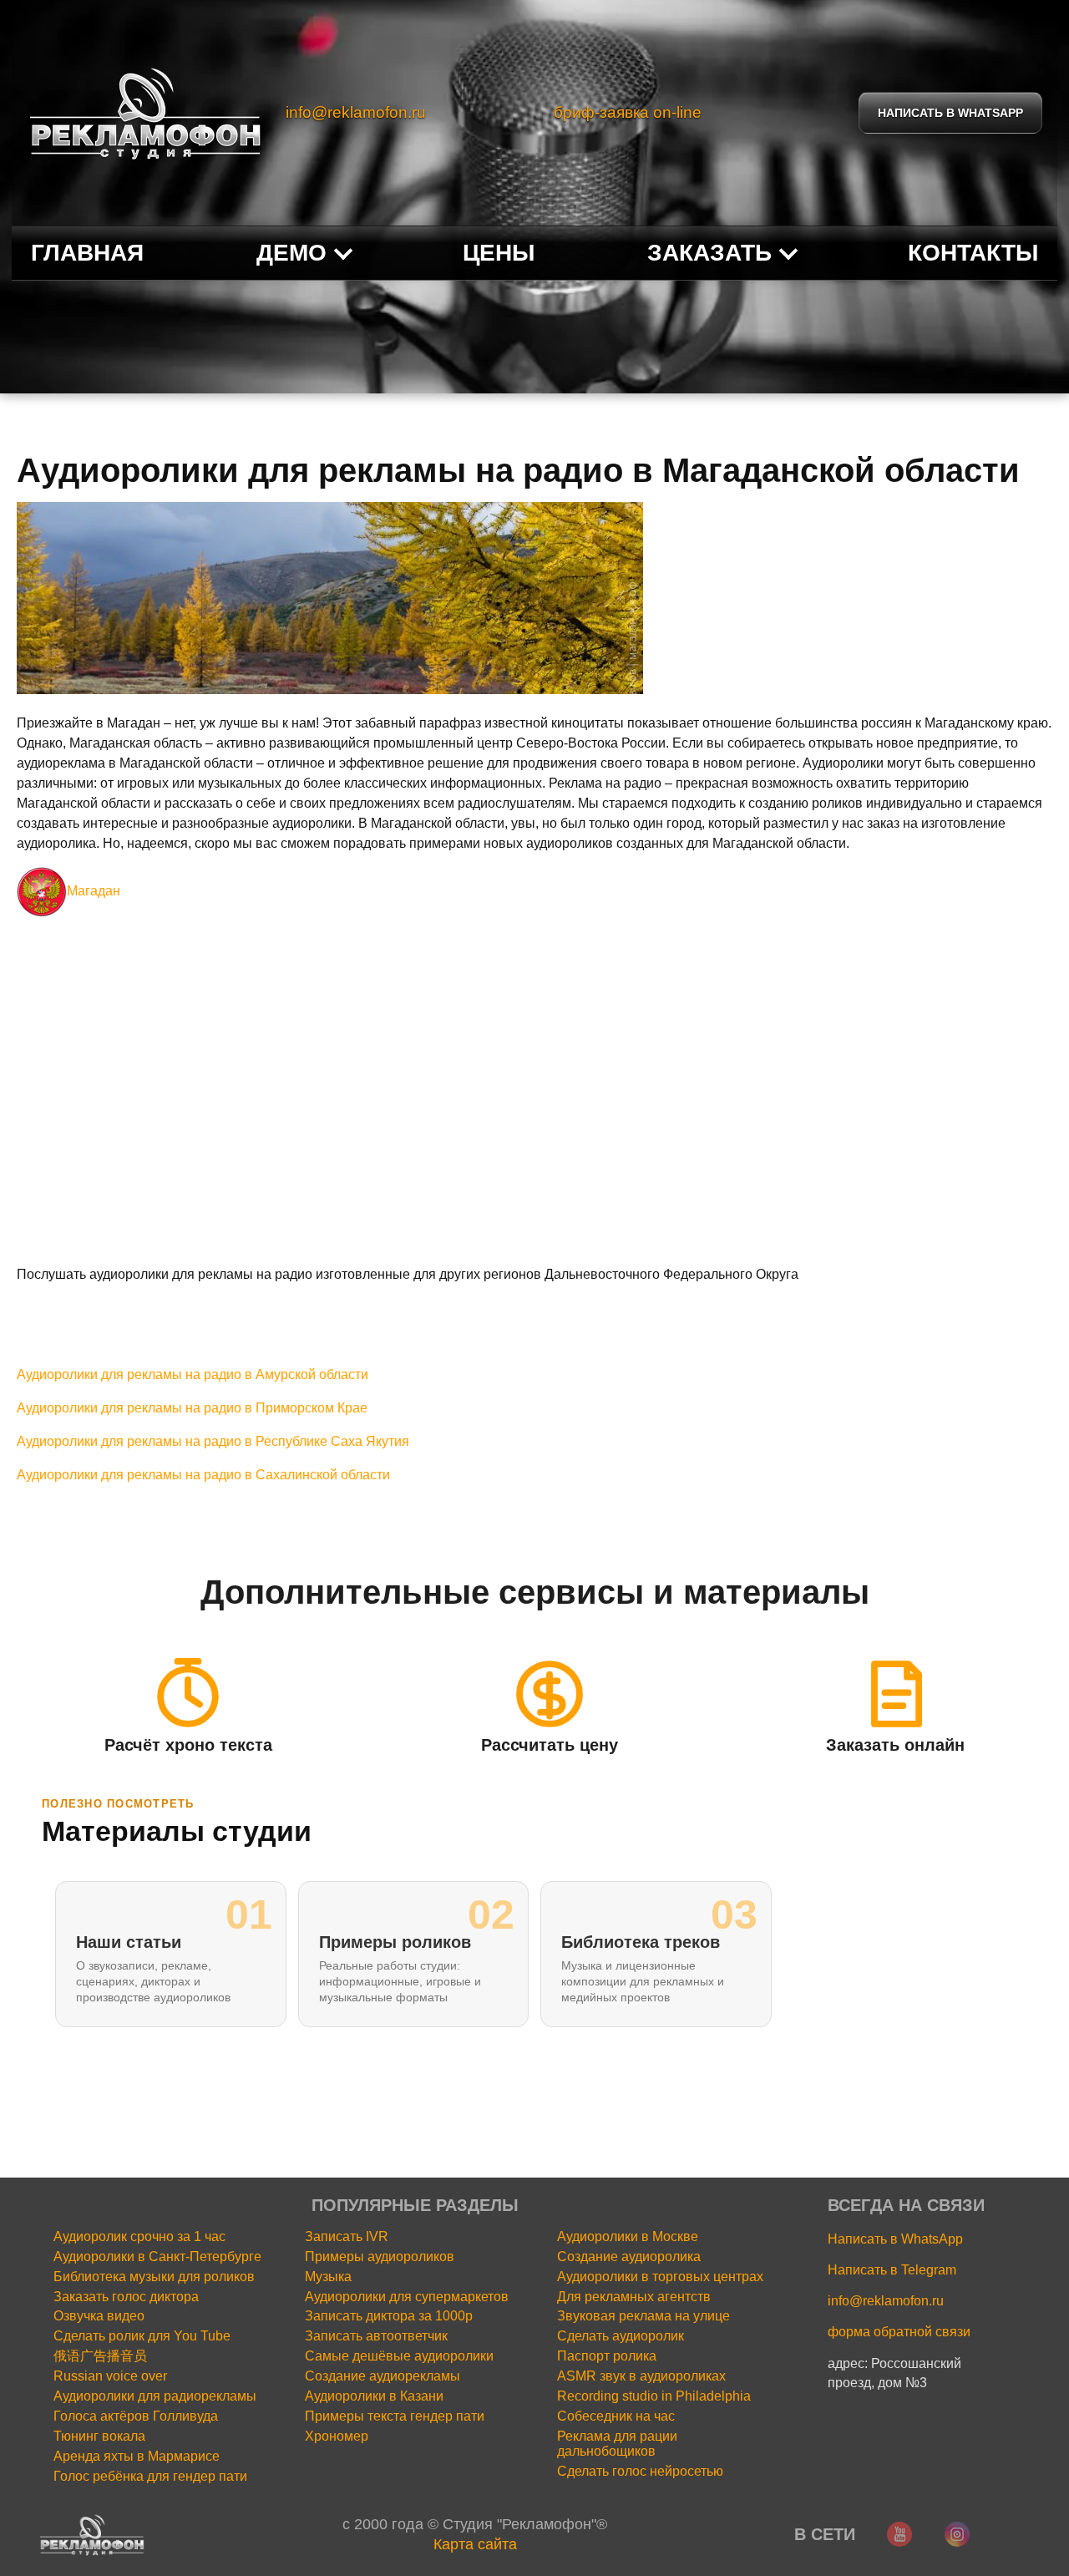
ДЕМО (291, 253)
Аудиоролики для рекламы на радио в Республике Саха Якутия (213, 1441)
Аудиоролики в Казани (374, 2396)
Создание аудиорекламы (383, 2376)
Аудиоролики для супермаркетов (407, 2297)
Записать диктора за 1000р (389, 2316)
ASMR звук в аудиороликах (641, 2376)
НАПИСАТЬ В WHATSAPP (950, 113)
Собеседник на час (616, 2416)
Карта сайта (475, 2544)
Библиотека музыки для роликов (154, 2277)
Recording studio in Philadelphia (654, 2396)
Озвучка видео (99, 2316)
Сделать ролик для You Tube (142, 2336)
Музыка (328, 2277)
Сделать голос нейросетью (640, 2471)
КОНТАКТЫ (973, 253)
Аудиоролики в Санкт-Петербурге (157, 2257)
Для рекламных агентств (634, 2297)
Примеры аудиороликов (380, 2257)
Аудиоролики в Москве (628, 2236)
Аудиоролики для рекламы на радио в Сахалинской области (203, 1475)
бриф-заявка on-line (628, 112)
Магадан (94, 891)
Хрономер (337, 2436)
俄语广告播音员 (100, 2356)
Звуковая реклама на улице (643, 2316)
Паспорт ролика (607, 2356)
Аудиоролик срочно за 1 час (139, 2236)
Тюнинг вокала (99, 2436)
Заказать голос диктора (126, 2297)
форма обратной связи (899, 2332)
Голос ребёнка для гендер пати (150, 2476)
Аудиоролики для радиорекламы (155, 2396)
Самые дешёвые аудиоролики (399, 2356)
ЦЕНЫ (499, 253)
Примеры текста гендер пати (395, 2416)
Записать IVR (347, 2236)
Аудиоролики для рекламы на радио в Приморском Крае (192, 1408)
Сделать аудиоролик (621, 2336)
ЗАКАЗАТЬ (709, 253)
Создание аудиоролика (629, 2257)
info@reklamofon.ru (356, 112)
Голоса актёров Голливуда (136, 2416)
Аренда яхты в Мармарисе (137, 2456)
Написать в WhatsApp (895, 2239)
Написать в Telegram (892, 2270)
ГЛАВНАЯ (87, 253)
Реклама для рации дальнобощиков (617, 2444)
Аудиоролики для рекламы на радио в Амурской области (193, 1374)
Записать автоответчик (376, 2336)
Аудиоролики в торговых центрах (660, 2277)
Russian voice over (110, 2376)
